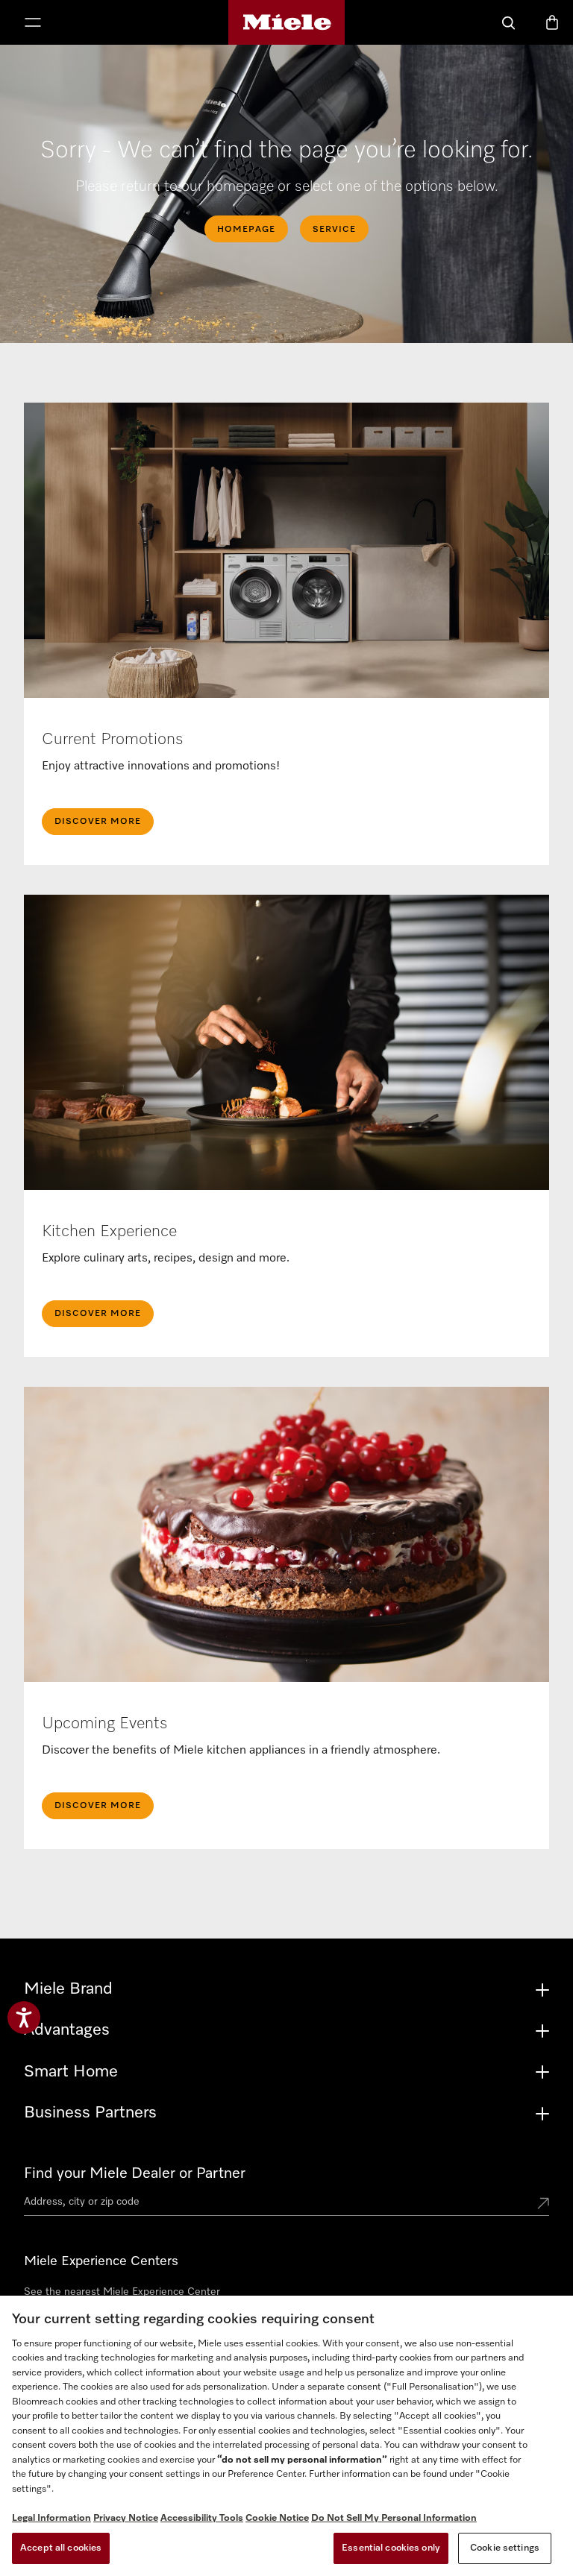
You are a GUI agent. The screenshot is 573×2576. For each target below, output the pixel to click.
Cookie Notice (277, 2518)
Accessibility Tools (202, 2518)
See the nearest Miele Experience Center (122, 2292)
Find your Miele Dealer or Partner (135, 2173)
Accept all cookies (61, 2548)
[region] (286, 2436)
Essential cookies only (391, 2548)
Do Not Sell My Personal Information (394, 2518)
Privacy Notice (126, 2518)
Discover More (98, 822)
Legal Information (51, 2518)
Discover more (98, 1806)
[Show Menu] (33, 24)
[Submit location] (543, 2205)
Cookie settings (505, 2548)
